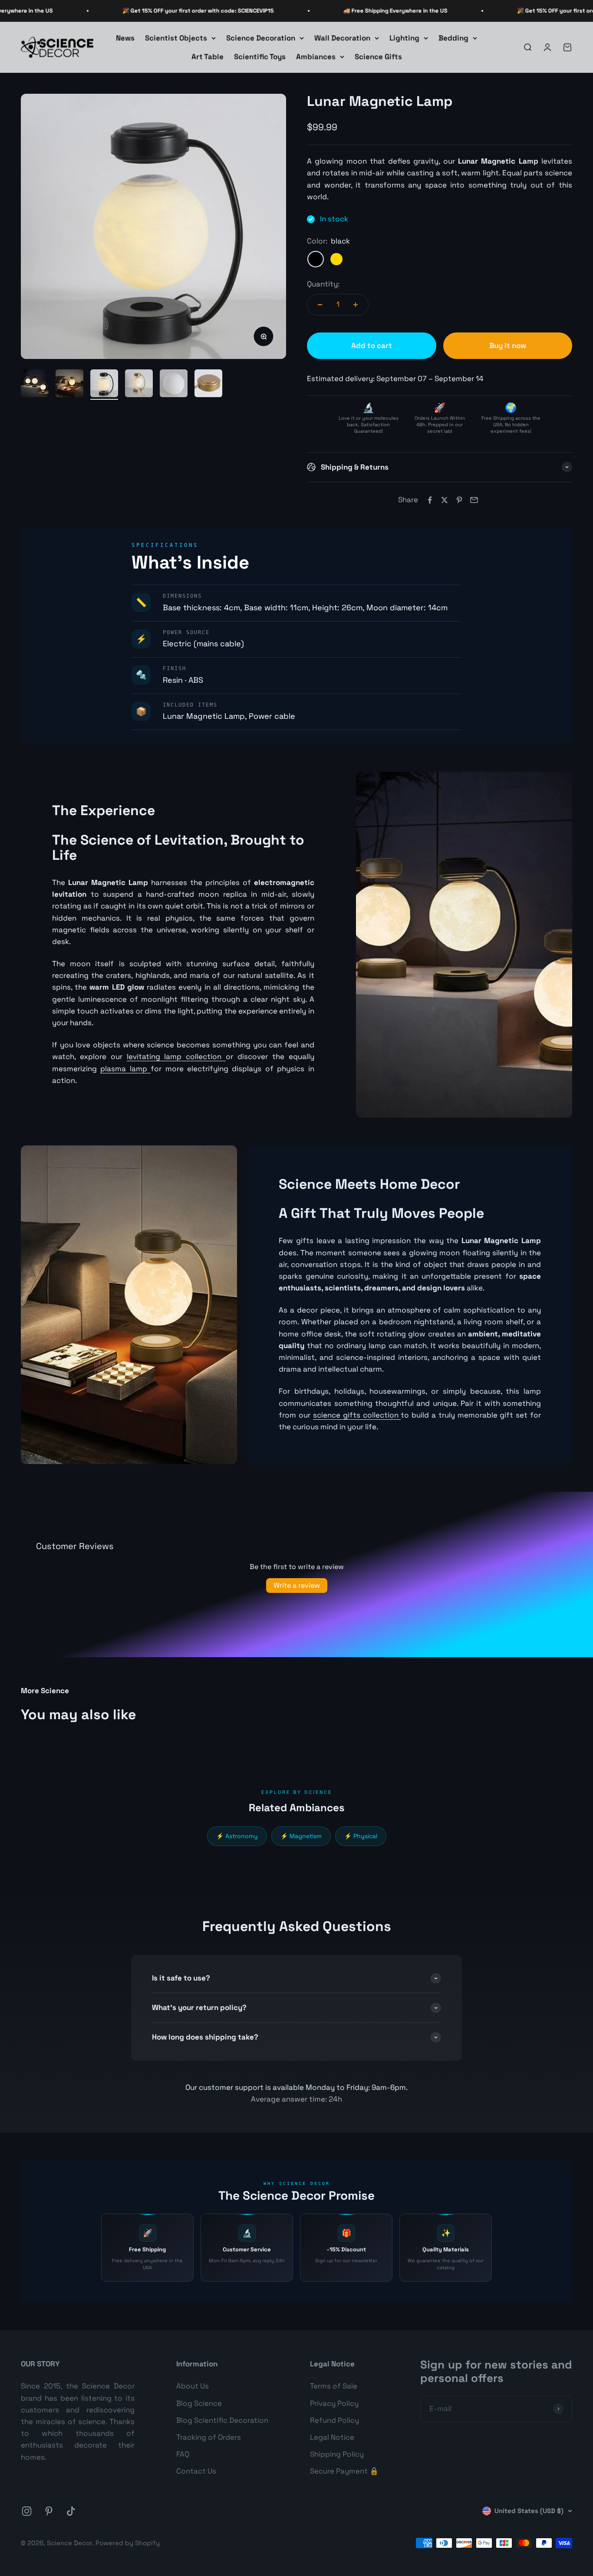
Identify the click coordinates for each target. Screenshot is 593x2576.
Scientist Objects (176, 38)
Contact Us (196, 2471)
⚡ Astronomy (237, 1836)
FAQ (183, 2454)
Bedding (453, 38)
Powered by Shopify (128, 2543)
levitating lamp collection (176, 1056)
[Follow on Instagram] (27, 2511)
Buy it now (508, 345)
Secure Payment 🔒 (344, 2471)
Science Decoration (261, 38)
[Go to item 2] (69, 385)
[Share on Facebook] (430, 500)
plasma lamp (125, 1069)
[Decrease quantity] (320, 305)
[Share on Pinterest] (459, 500)
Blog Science (199, 2403)
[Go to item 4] (139, 385)
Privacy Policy (334, 2403)
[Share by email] (474, 500)
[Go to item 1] (35, 385)
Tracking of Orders (209, 2437)
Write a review (297, 1585)
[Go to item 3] (104, 385)
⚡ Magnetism (301, 1836)
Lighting (404, 38)
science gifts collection (357, 1415)
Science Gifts (378, 56)
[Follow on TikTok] (71, 2511)
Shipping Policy (337, 2454)
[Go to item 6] (208, 385)
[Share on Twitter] (445, 500)
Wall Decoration (342, 38)
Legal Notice (332, 2437)
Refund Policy (334, 2420)
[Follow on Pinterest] (49, 2511)
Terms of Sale (334, 2386)
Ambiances (316, 56)
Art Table (208, 56)
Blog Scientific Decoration (222, 2420)
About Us (193, 2386)
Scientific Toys (260, 56)
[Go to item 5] (174, 385)
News (125, 38)
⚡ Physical (361, 1836)
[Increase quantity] (356, 305)
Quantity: (323, 284)
